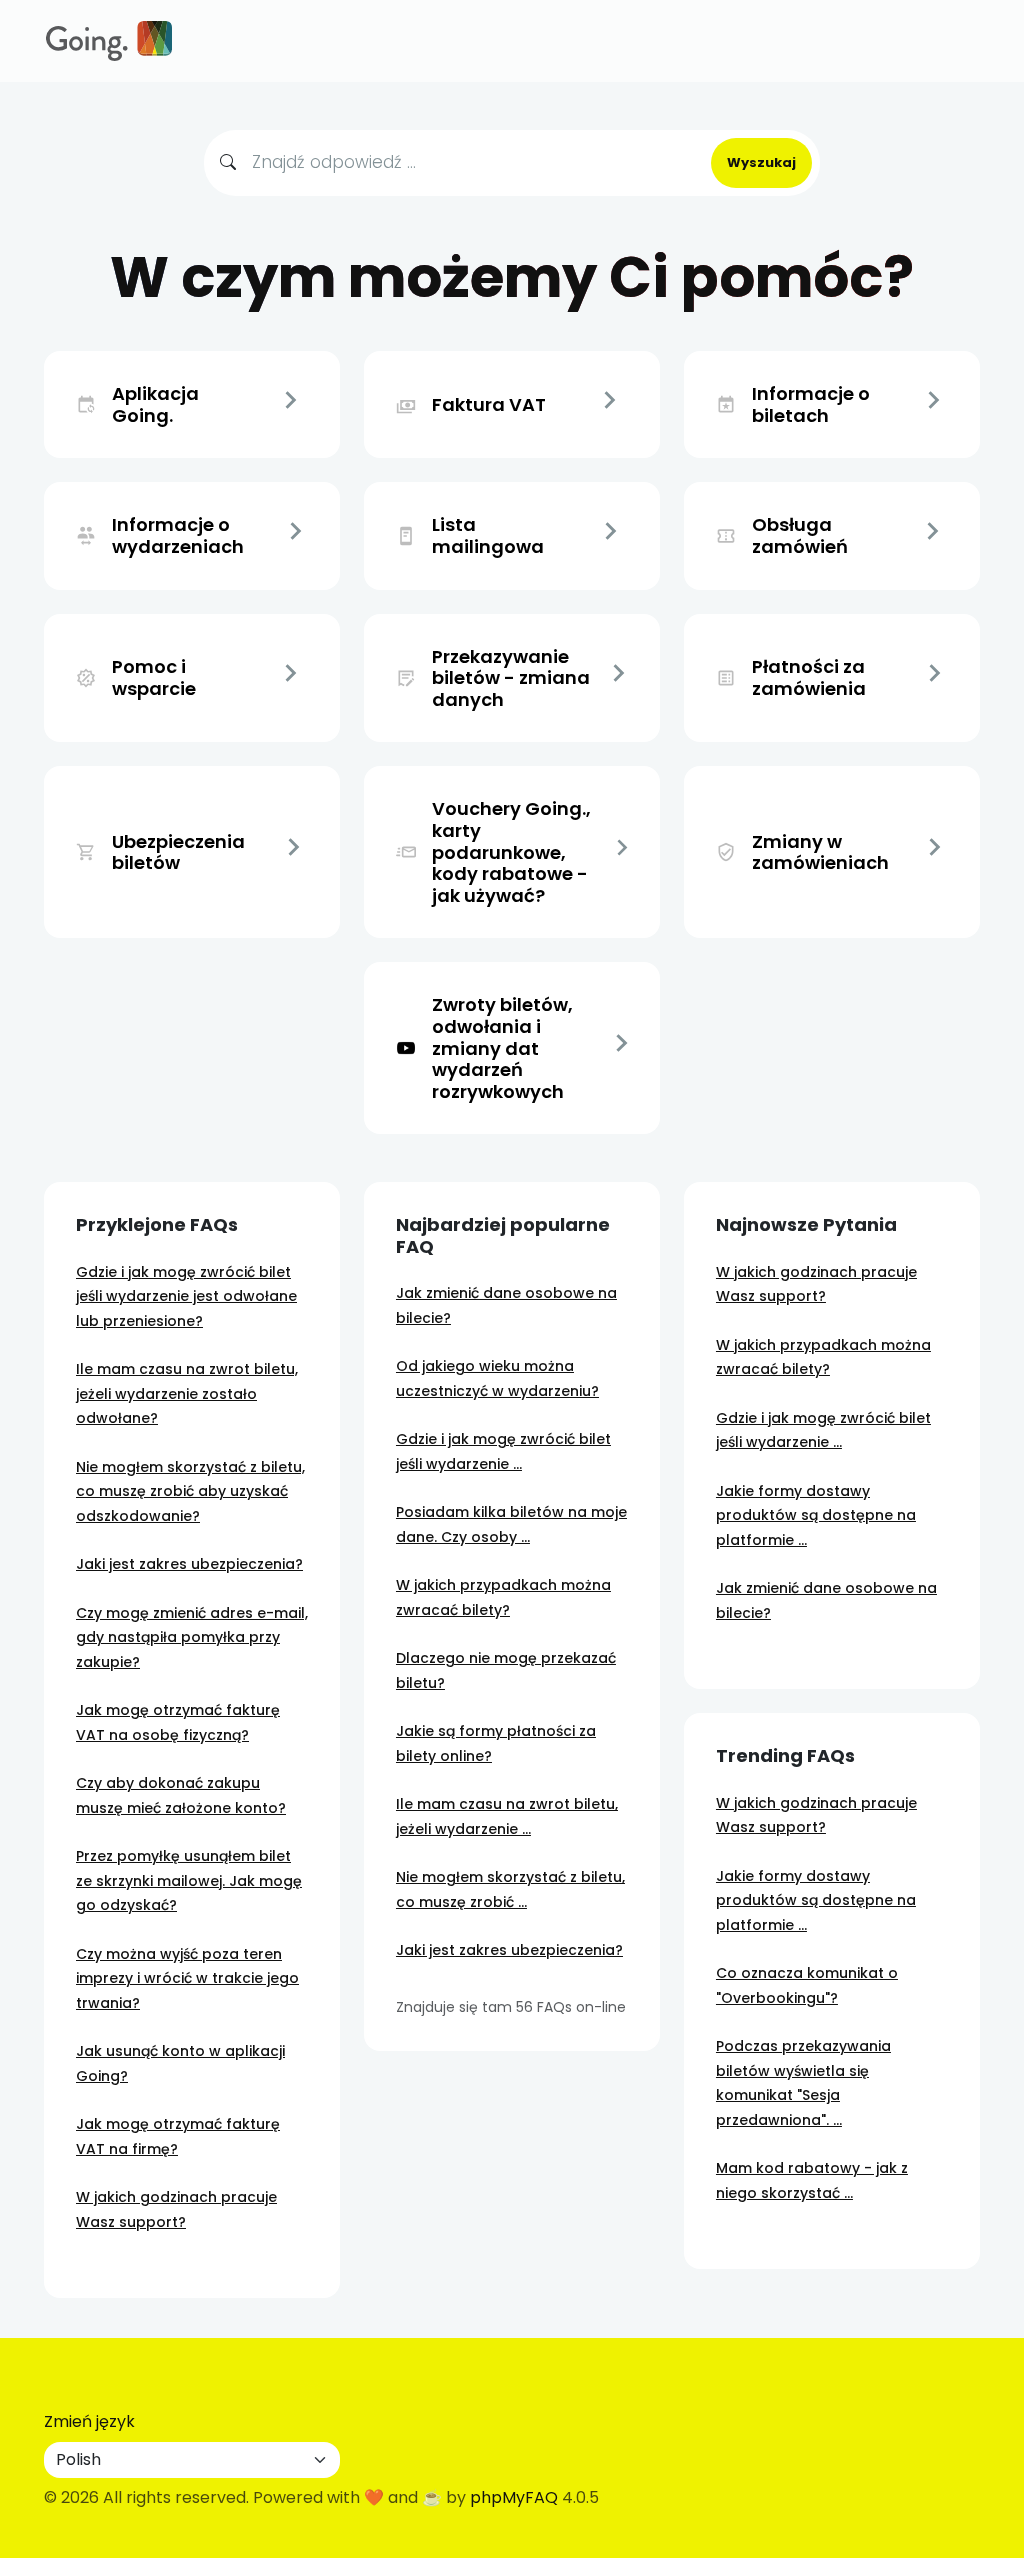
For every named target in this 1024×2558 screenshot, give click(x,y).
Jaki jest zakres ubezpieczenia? (189, 1564)
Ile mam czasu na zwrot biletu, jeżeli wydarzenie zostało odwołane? (187, 1393)
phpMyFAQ (514, 2497)
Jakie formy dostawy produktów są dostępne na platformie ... (816, 1515)
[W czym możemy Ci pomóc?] (109, 41)
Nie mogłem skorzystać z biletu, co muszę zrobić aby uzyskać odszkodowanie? (190, 1491)
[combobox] (473, 163)
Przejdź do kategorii (290, 405)
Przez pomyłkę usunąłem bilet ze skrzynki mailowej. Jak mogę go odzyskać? (189, 1880)
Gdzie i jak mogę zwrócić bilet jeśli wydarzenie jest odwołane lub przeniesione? (186, 1296)
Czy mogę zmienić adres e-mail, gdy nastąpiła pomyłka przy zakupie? (192, 1637)
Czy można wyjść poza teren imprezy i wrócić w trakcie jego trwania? (187, 1978)
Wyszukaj (761, 162)
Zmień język (89, 2421)
